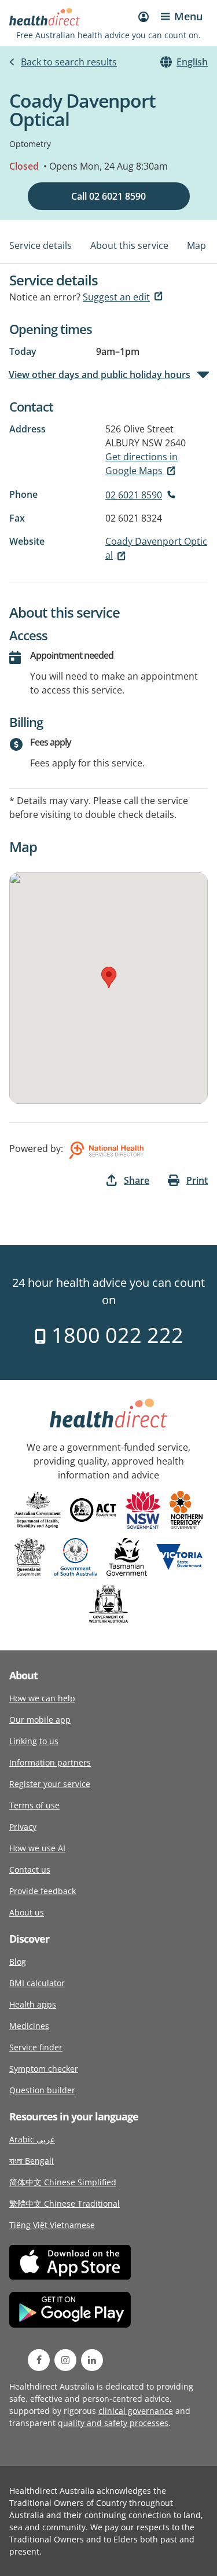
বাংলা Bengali (32, 2161)
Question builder (42, 2090)
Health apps (33, 2004)
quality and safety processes (113, 2423)
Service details (41, 245)
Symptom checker (44, 2069)
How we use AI (37, 1848)
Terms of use (34, 1805)
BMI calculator (37, 1983)
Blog (18, 1962)
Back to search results (69, 62)
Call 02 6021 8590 (108, 196)
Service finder (36, 2047)
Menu (188, 16)
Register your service (50, 1784)
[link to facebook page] (39, 2360)
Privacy (23, 1827)
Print (197, 1180)
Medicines (29, 2026)
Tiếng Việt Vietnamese (52, 2225)
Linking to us (34, 1741)
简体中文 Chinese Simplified (63, 2182)
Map (196, 245)
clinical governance (136, 2411)
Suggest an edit (116, 297)
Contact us (30, 1869)
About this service (129, 245)
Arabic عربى (32, 2139)
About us (27, 1912)
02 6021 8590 (134, 495)
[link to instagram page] (65, 2360)
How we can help (42, 1698)
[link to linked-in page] (92, 2360)
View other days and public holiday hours (100, 375)
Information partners (50, 1762)
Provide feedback (43, 1891)
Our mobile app (40, 1720)
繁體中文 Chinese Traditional (65, 2203)
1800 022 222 (115, 1335)
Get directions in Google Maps (141, 464)
